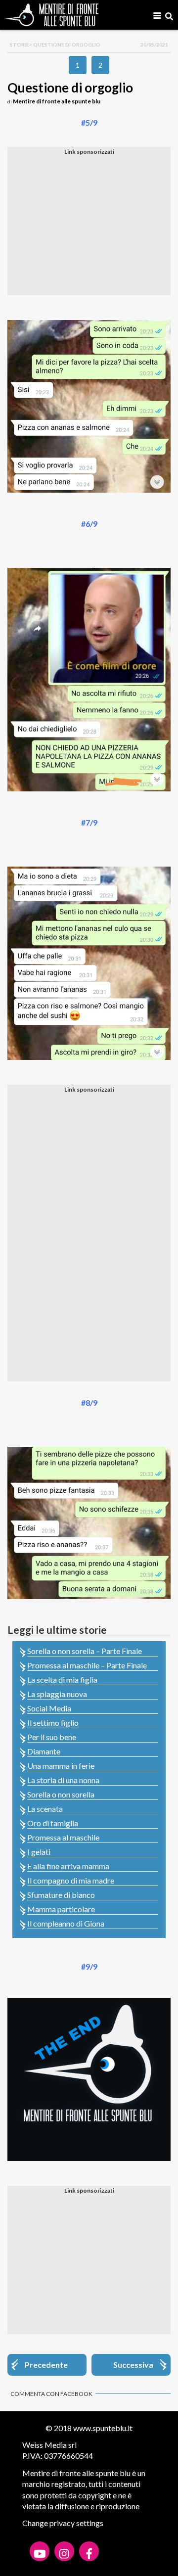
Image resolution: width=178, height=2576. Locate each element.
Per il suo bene (52, 1737)
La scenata (45, 1809)
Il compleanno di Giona (66, 1923)
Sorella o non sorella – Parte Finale (85, 1651)
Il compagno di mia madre (71, 1880)
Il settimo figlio (53, 1723)
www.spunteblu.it (103, 2428)
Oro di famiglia (53, 1823)
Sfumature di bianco (61, 1895)
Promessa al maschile (63, 1837)
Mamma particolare (61, 1909)
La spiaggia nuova (57, 1694)
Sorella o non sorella (61, 1794)
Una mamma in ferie (61, 1766)
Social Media (49, 1708)
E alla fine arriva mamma (68, 1866)
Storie (20, 45)
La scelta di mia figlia (62, 1679)
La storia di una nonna (63, 1780)
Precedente (46, 2365)
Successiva (133, 2365)
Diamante (44, 1751)
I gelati (39, 1852)
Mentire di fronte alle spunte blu (57, 101)
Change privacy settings (63, 2523)
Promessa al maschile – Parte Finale (87, 1665)
